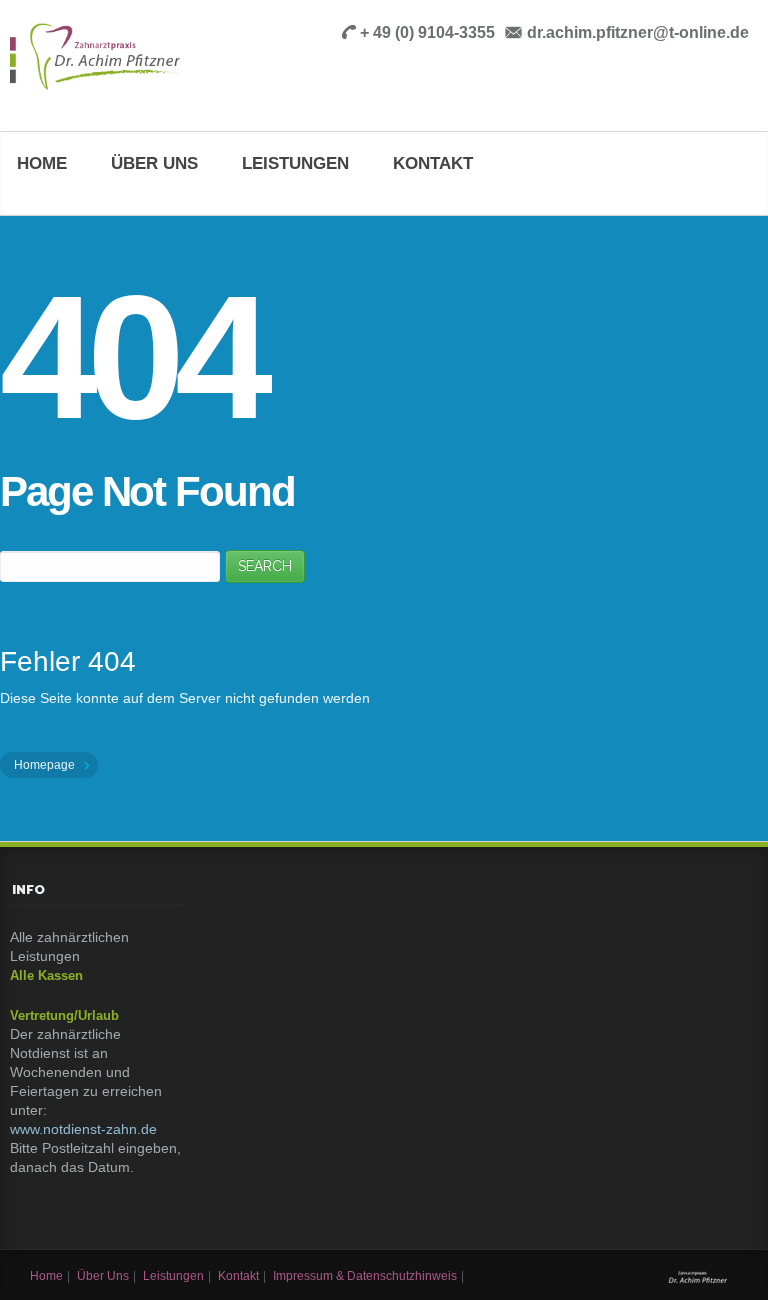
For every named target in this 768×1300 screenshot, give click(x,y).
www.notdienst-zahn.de (83, 1129)
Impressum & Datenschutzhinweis (365, 1276)
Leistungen (295, 163)
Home (42, 163)
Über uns (154, 163)
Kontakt (433, 163)
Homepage (46, 765)
